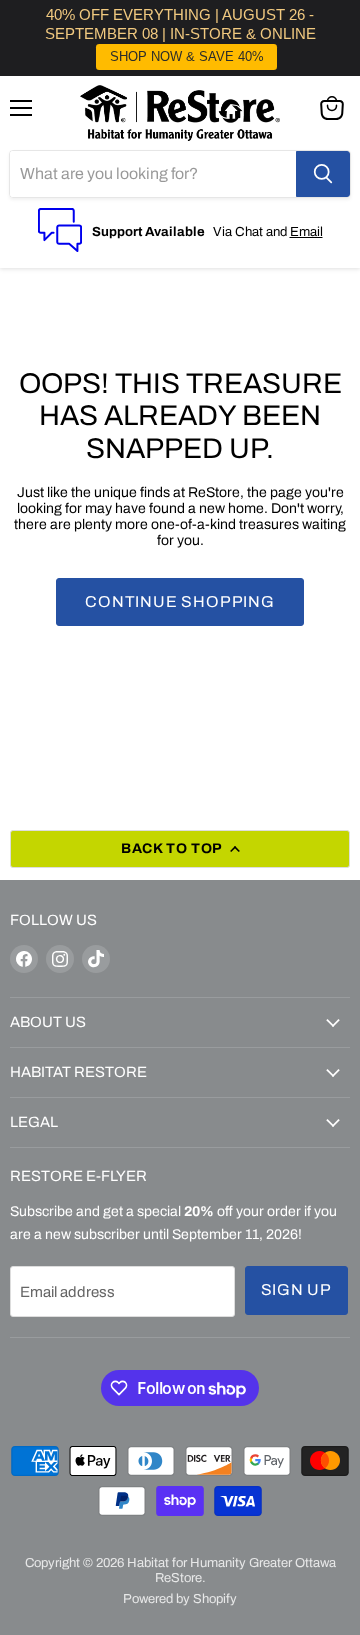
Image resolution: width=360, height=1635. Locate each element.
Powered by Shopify (180, 1599)
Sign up (297, 1289)
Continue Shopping (180, 601)
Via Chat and (251, 231)
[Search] (323, 174)
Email (306, 231)
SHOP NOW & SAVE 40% (187, 56)
